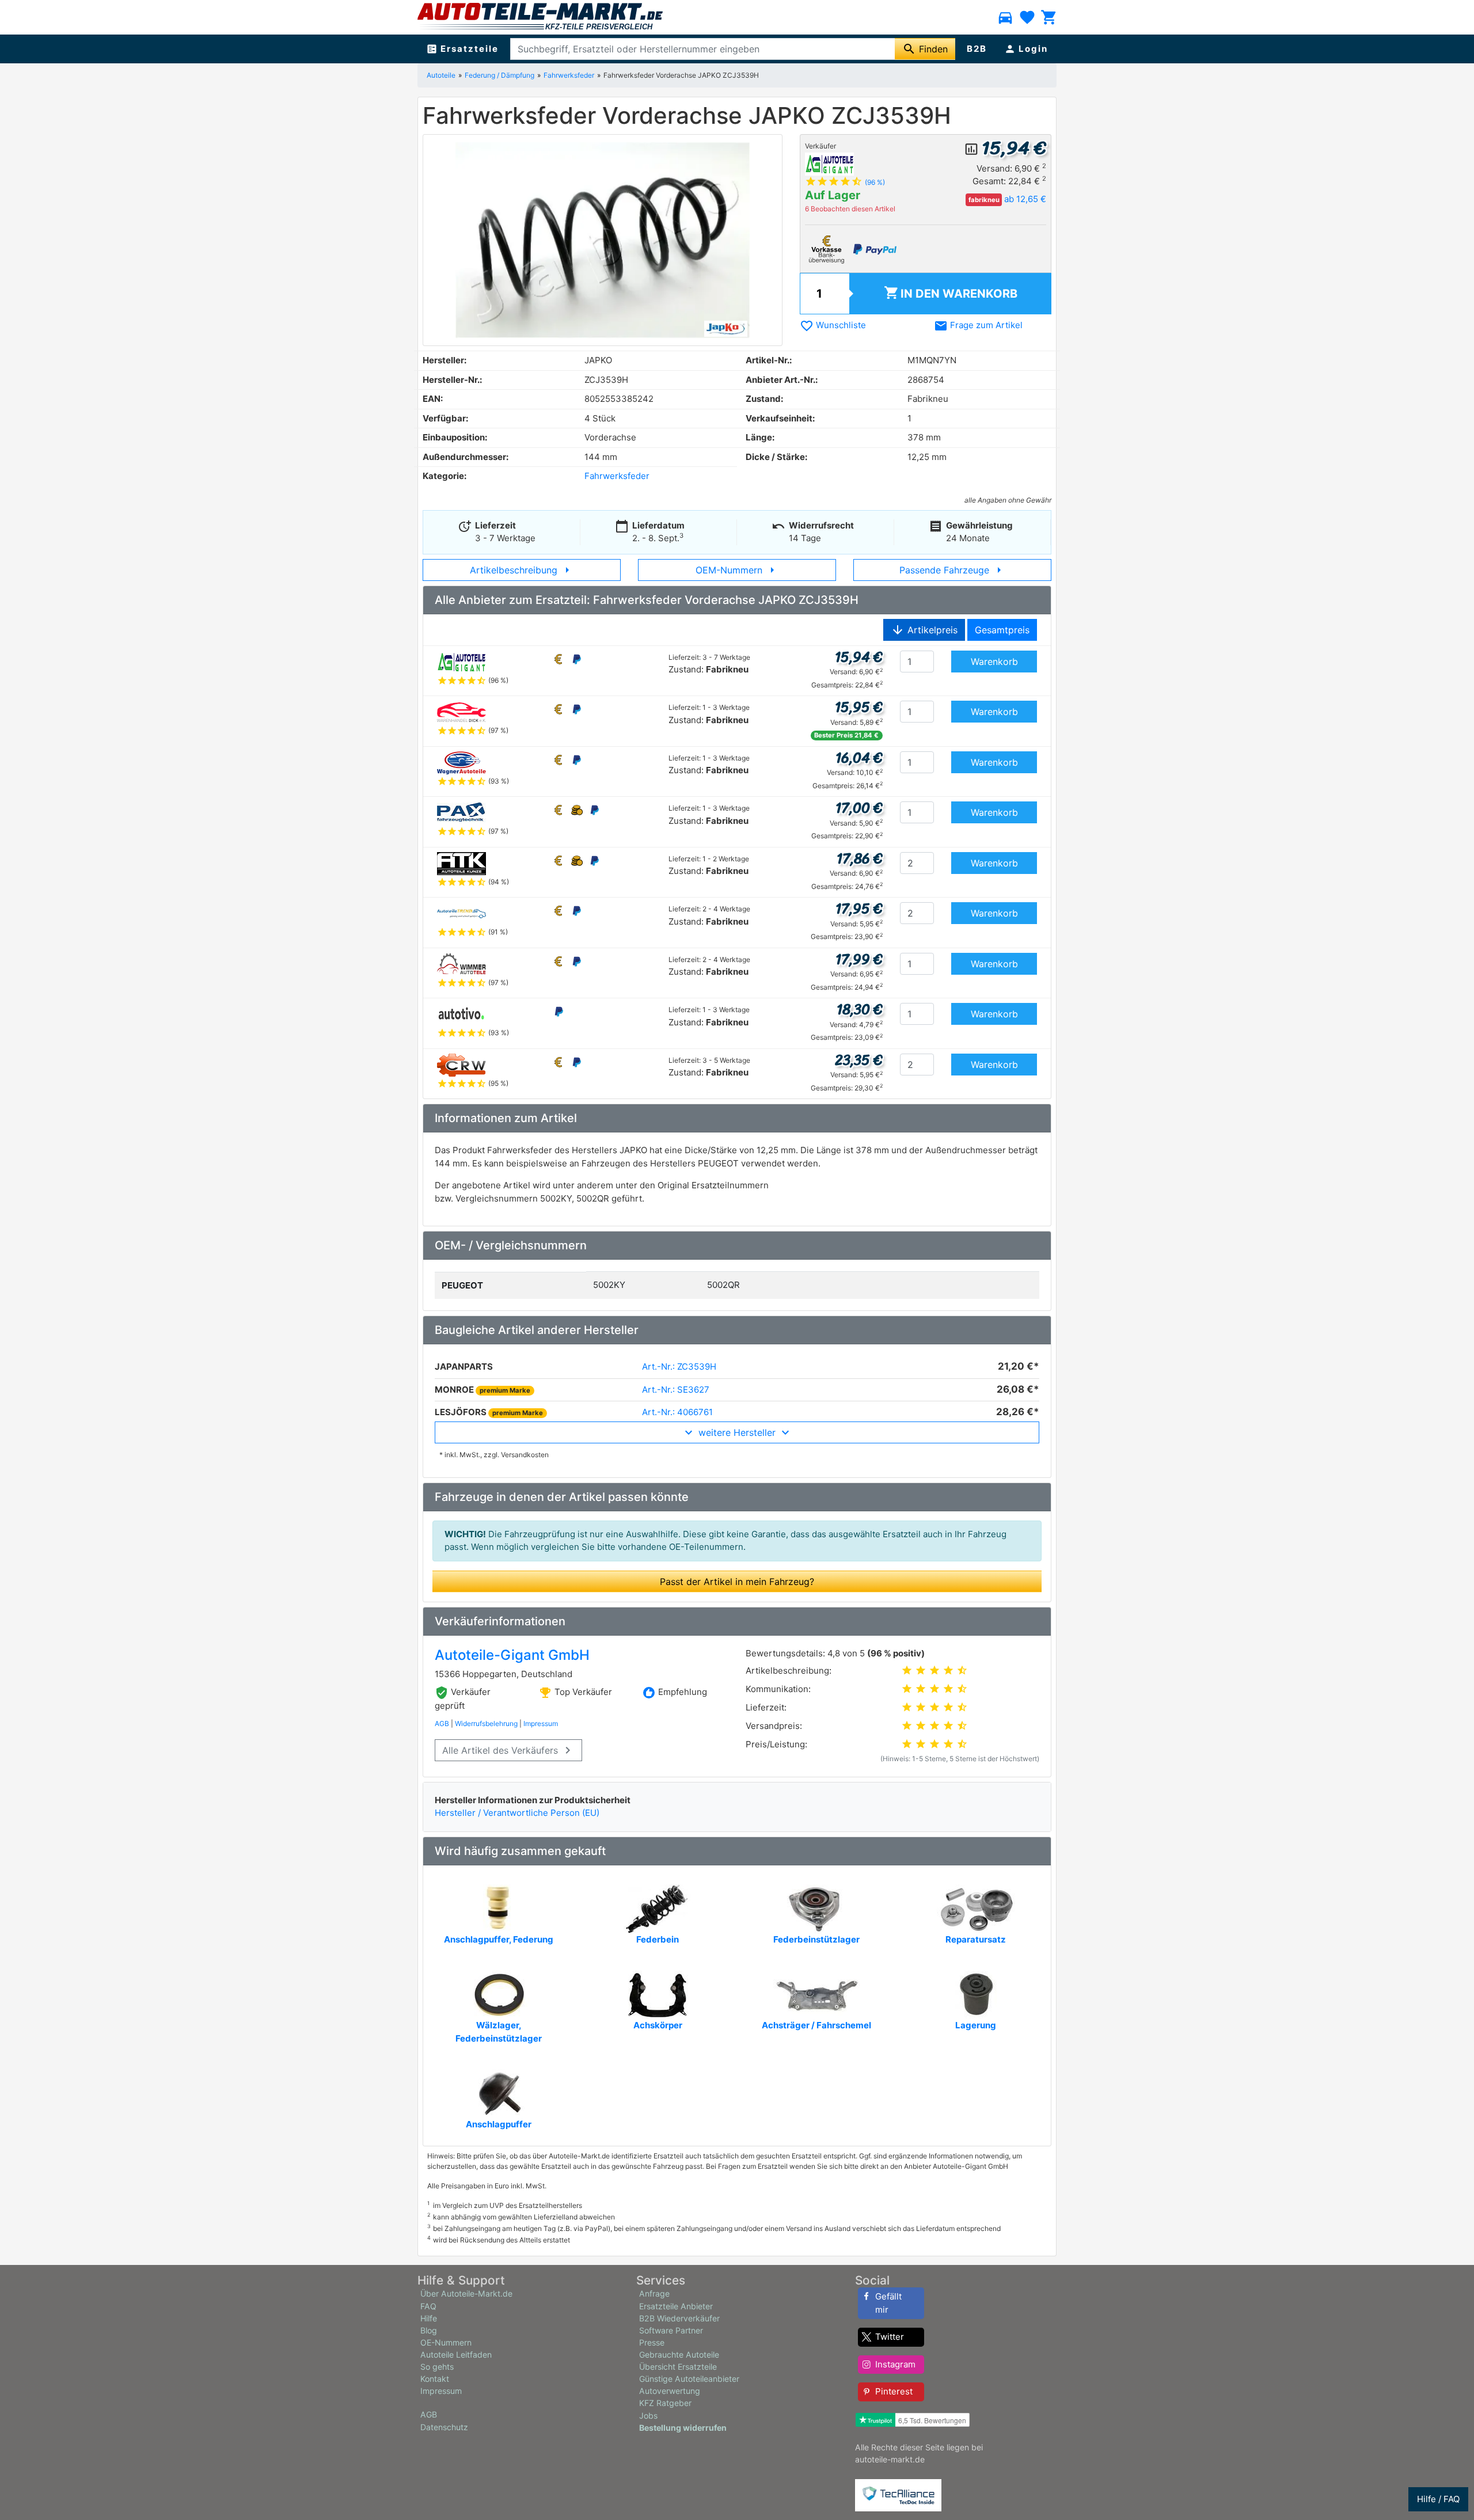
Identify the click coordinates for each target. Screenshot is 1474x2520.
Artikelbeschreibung (522, 570)
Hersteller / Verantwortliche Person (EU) (517, 1813)
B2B (977, 49)
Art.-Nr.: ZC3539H (679, 1367)
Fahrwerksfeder (569, 75)
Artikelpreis (924, 630)
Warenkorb (951, 293)
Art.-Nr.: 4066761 (677, 1412)
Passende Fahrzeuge (953, 570)
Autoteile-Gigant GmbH (512, 1655)
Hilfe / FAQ (1438, 2499)
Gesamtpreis (1002, 630)
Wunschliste (833, 325)
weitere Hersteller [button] (737, 1432)
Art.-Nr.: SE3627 (676, 1390)
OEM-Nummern (737, 570)
